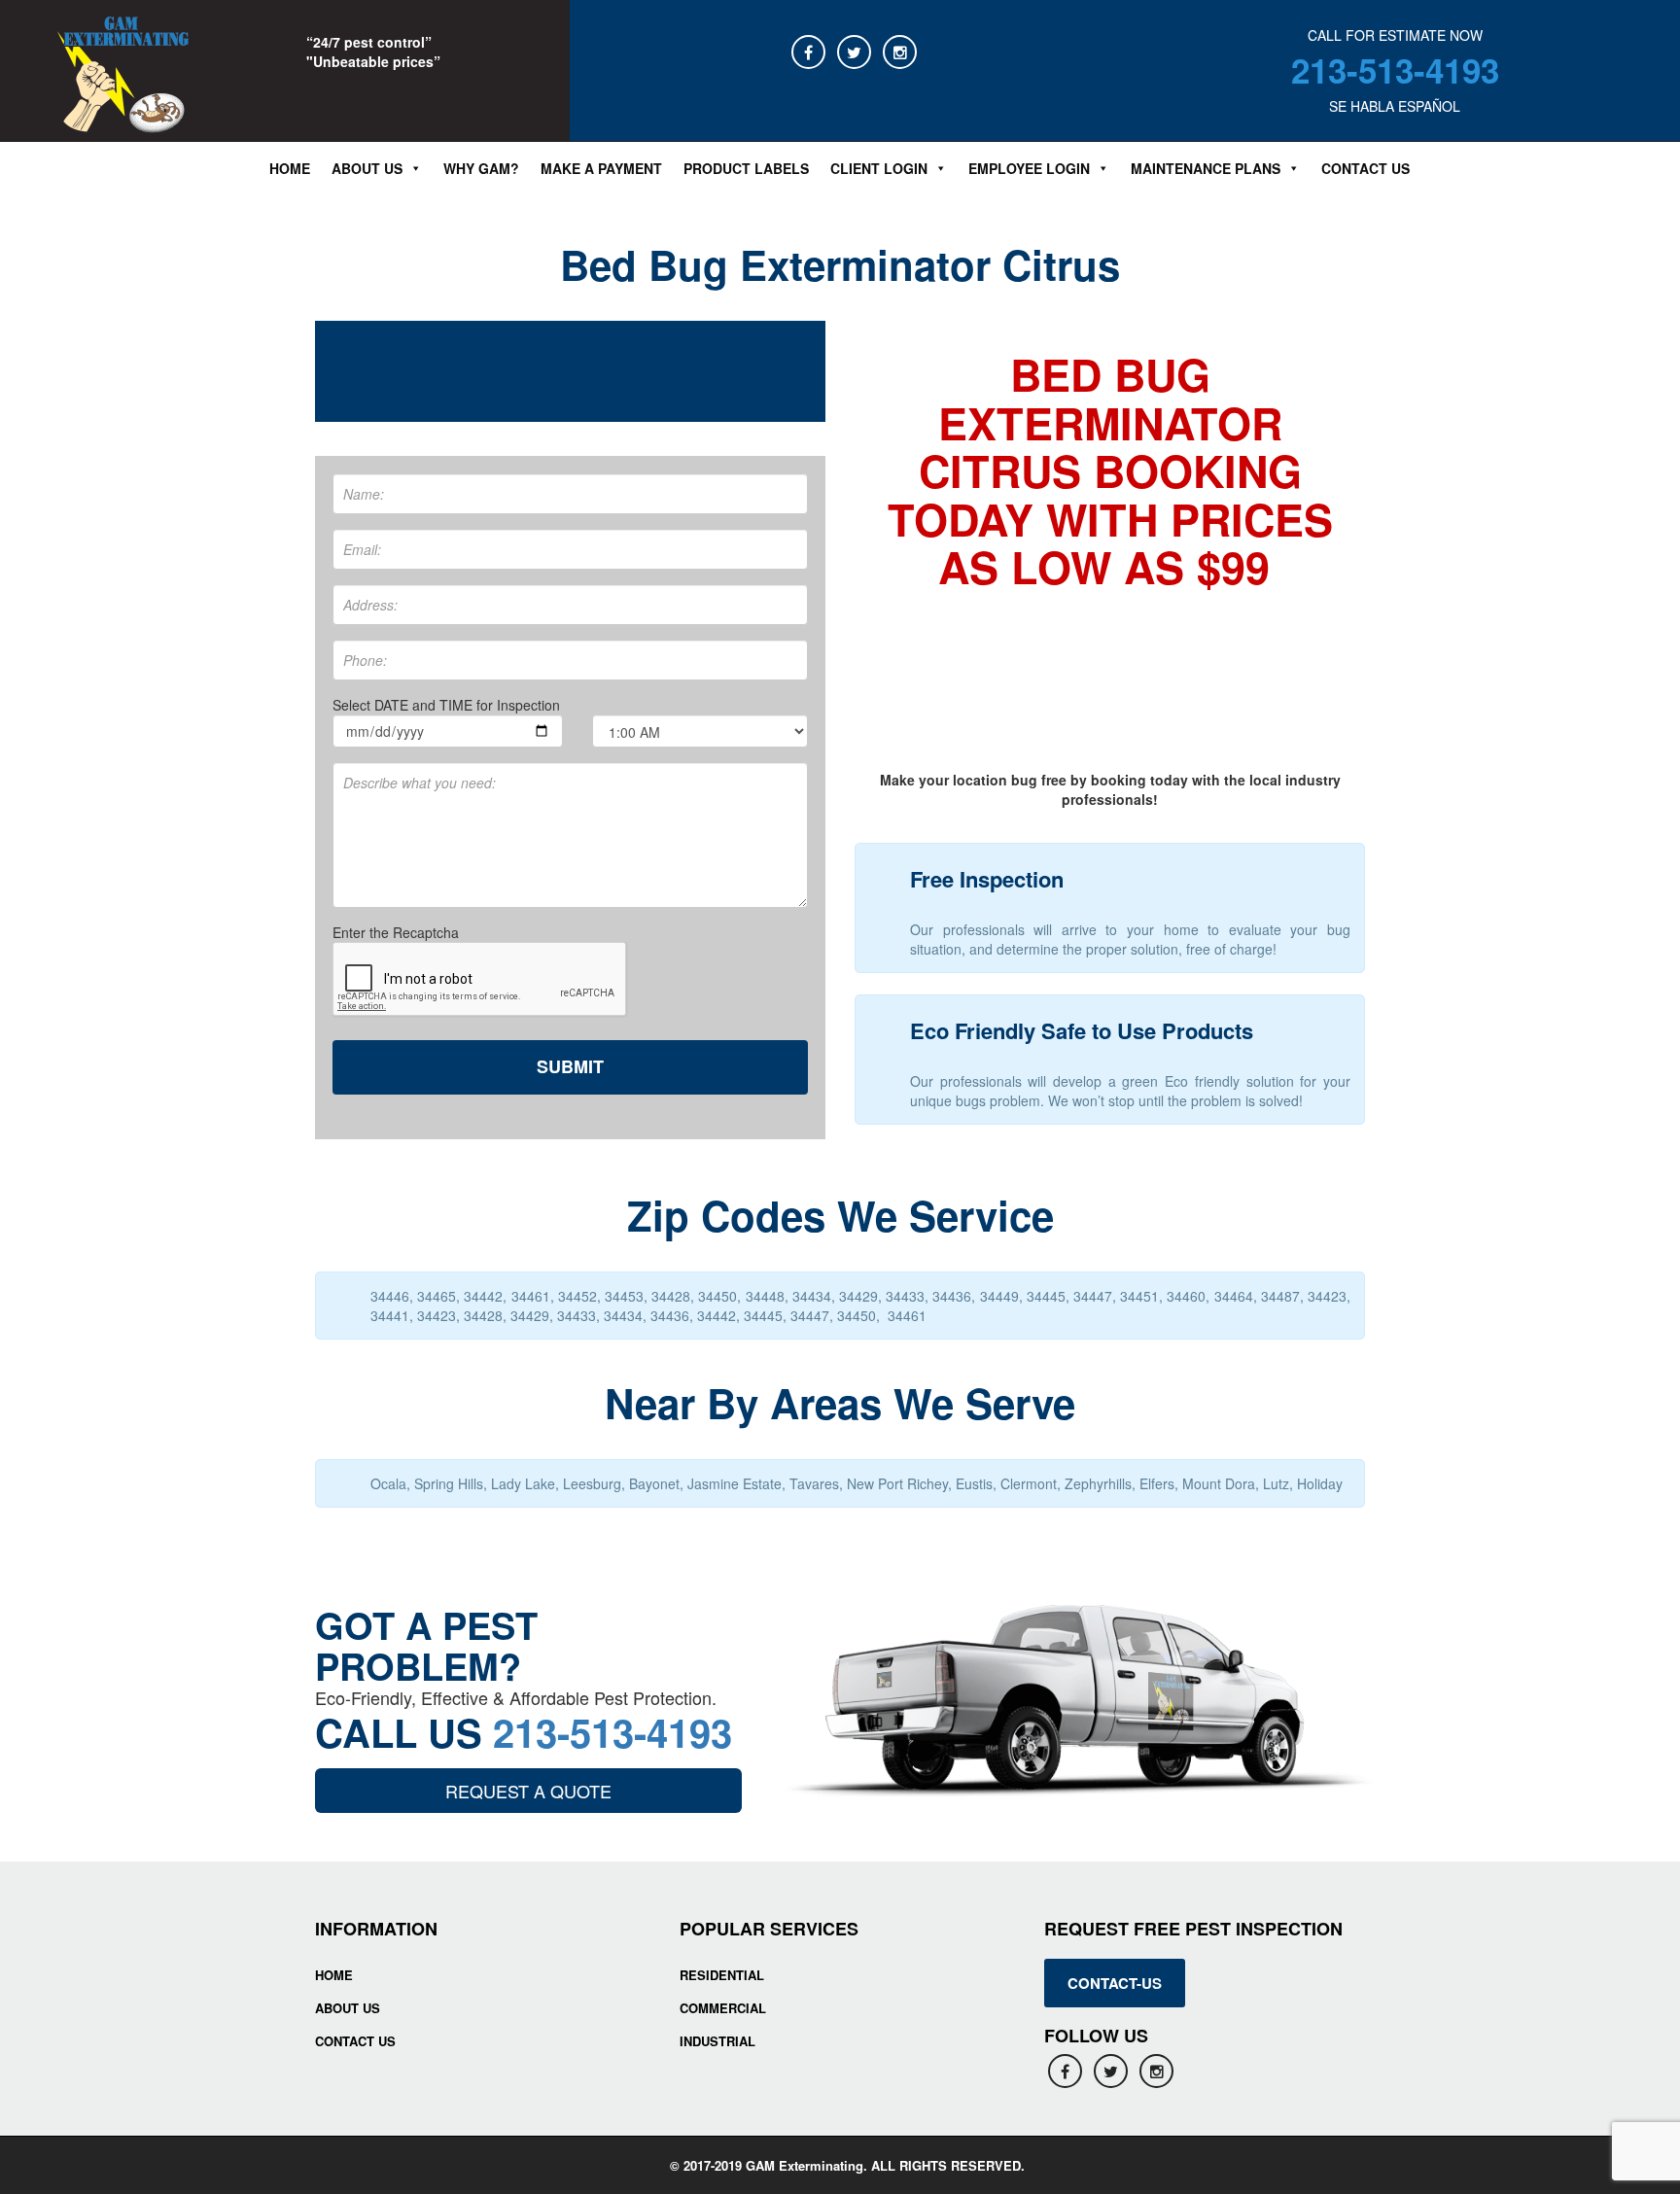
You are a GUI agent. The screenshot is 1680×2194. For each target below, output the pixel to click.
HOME (334, 1975)
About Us (348, 2008)
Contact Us (1365, 168)
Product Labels (746, 168)
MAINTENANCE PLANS (1206, 168)
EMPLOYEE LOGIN (1029, 168)
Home (290, 168)
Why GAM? (481, 168)
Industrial (717, 2041)
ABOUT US (367, 168)
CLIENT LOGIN (879, 168)
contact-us (1115, 1983)
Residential (722, 1975)
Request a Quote (528, 1791)
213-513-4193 (1395, 70)
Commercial (723, 2008)
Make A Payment (601, 168)
